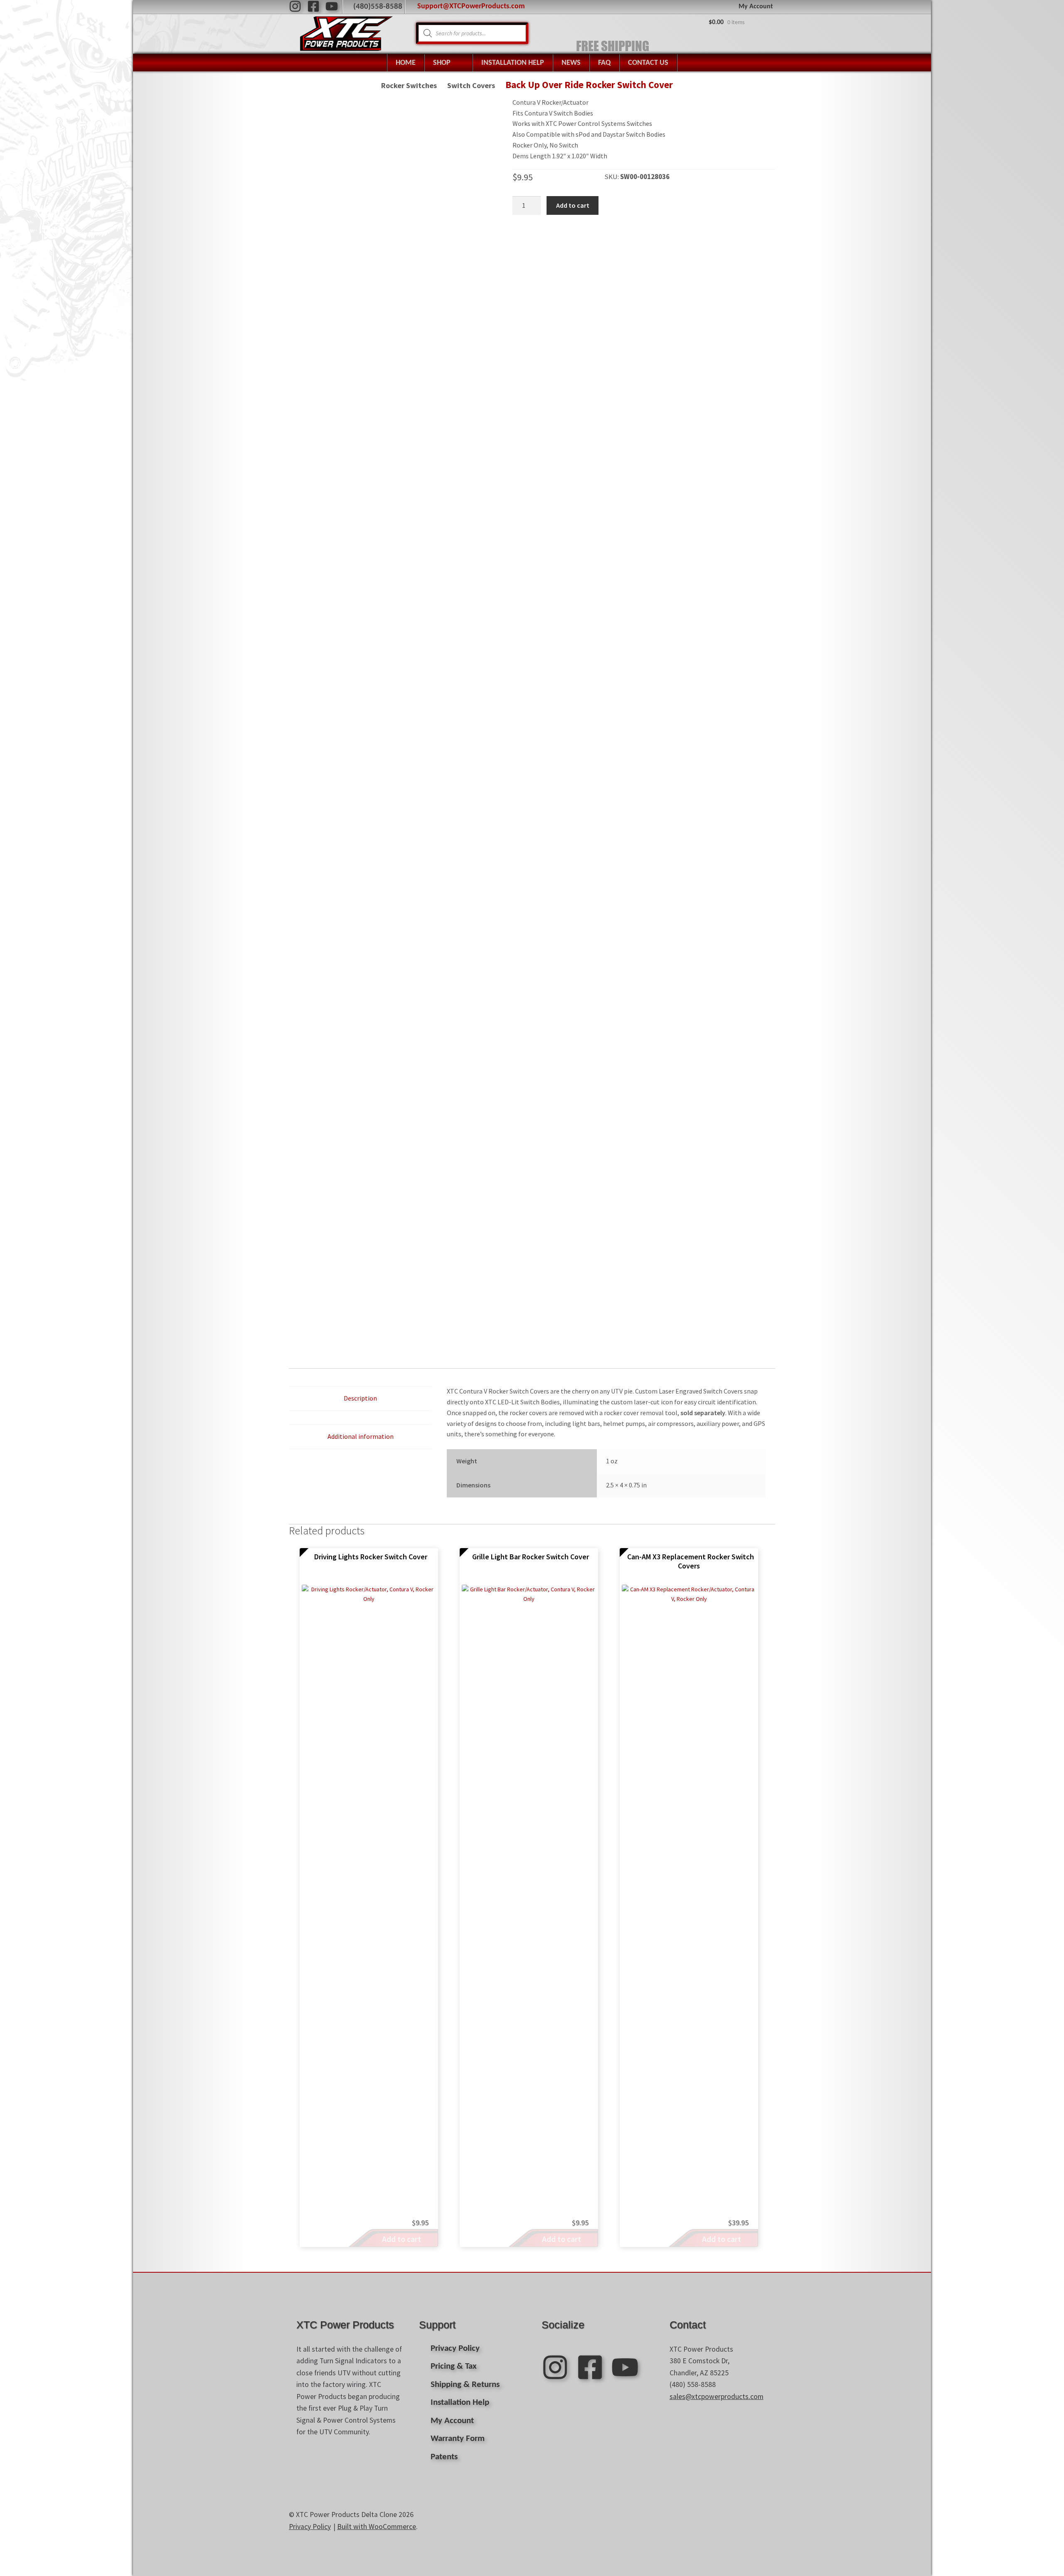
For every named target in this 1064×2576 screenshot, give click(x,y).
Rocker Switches (409, 85)
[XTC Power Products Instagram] (295, 6)
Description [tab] (360, 1398)
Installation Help (513, 63)
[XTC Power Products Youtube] (332, 6)
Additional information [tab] (361, 1436)
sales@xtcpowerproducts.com (717, 2397)
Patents (444, 2457)
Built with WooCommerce (377, 2527)
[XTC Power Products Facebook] (313, 6)
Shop (442, 63)
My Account (756, 7)
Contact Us (648, 63)
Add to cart (573, 205)
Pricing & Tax (454, 2366)
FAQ (604, 63)
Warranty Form (458, 2439)
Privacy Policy (455, 2349)
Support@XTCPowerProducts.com (471, 6)
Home (406, 63)
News (571, 63)
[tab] (360, 1418)
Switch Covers (471, 85)
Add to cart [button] (401, 2239)
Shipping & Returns (465, 2385)
